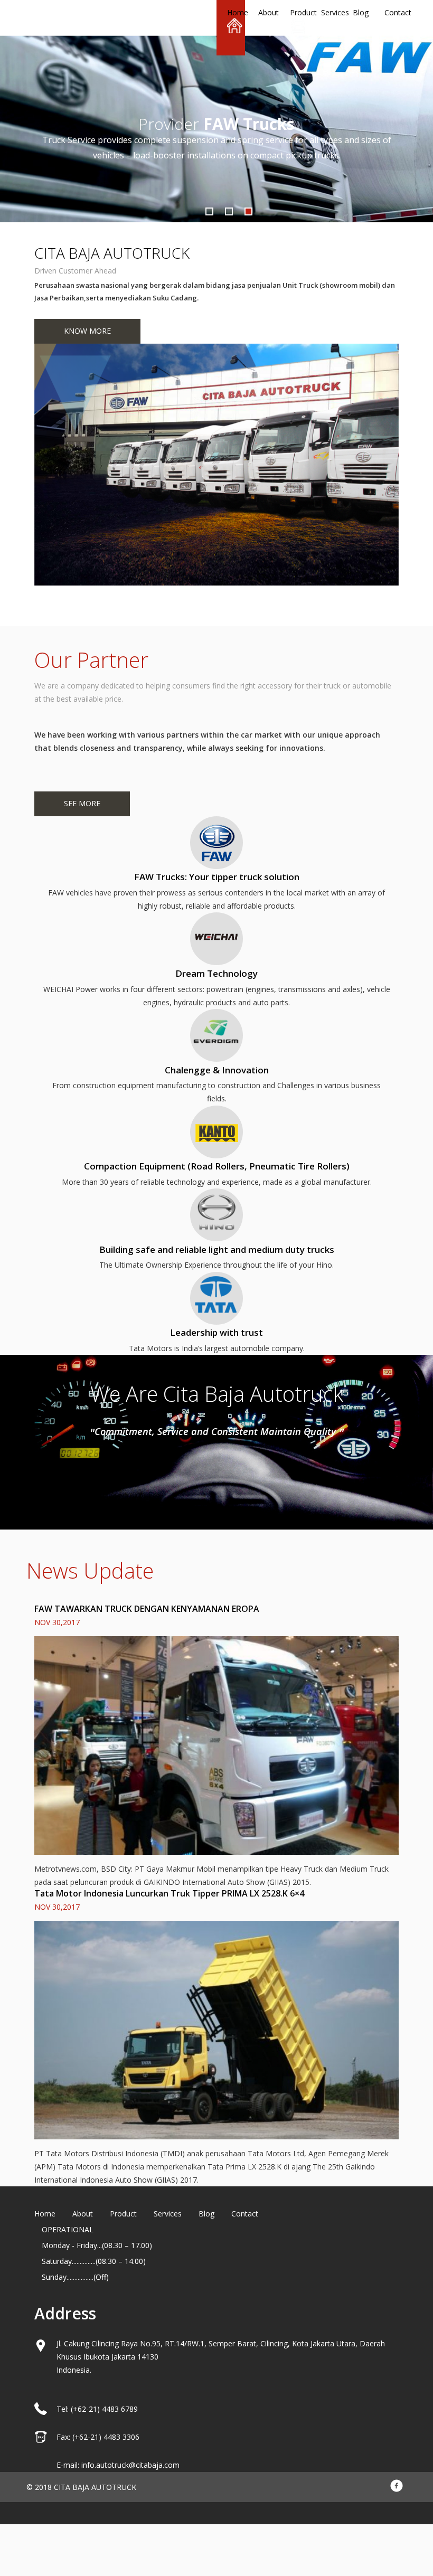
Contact (390, 12)
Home (233, 12)
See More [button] (82, 803)
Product (296, 12)
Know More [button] (87, 331)
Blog (359, 12)
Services (327, 12)
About (264, 12)
